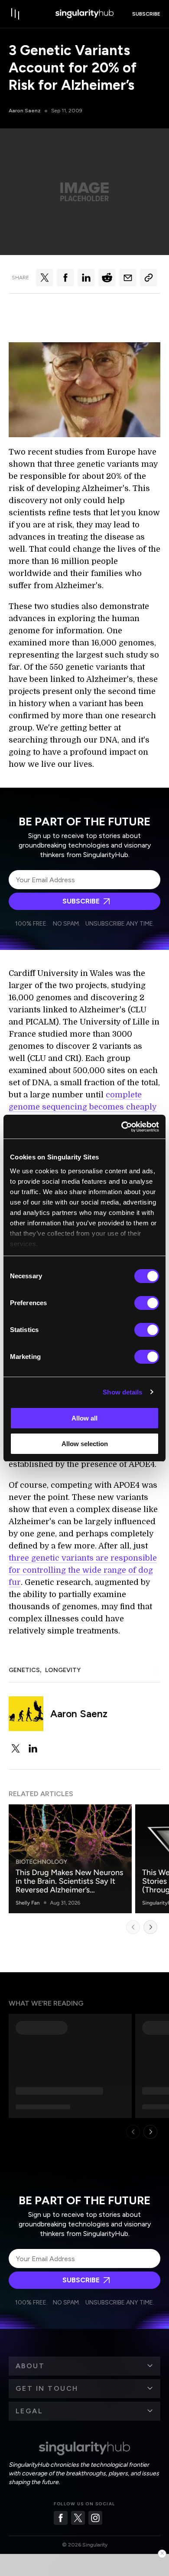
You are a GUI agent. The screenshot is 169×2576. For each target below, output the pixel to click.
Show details (122, 1392)
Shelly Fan (28, 1903)
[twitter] (16, 1748)
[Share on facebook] (65, 278)
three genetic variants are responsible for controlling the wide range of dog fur (83, 1570)
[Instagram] (95, 2518)
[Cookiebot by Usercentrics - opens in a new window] (122, 1127)
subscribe (146, 14)
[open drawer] (16, 14)
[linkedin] (33, 1748)
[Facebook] (61, 2518)
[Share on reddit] (107, 278)
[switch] (147, 1303)
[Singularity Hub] (84, 14)
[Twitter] (78, 2518)
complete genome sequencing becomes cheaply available (83, 1107)
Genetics (24, 1670)
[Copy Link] (149, 278)
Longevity (63, 1670)
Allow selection (85, 1444)
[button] (84, 2366)
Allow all (84, 1418)
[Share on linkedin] (86, 278)
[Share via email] (128, 278)
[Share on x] (45, 278)
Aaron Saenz (25, 111)
